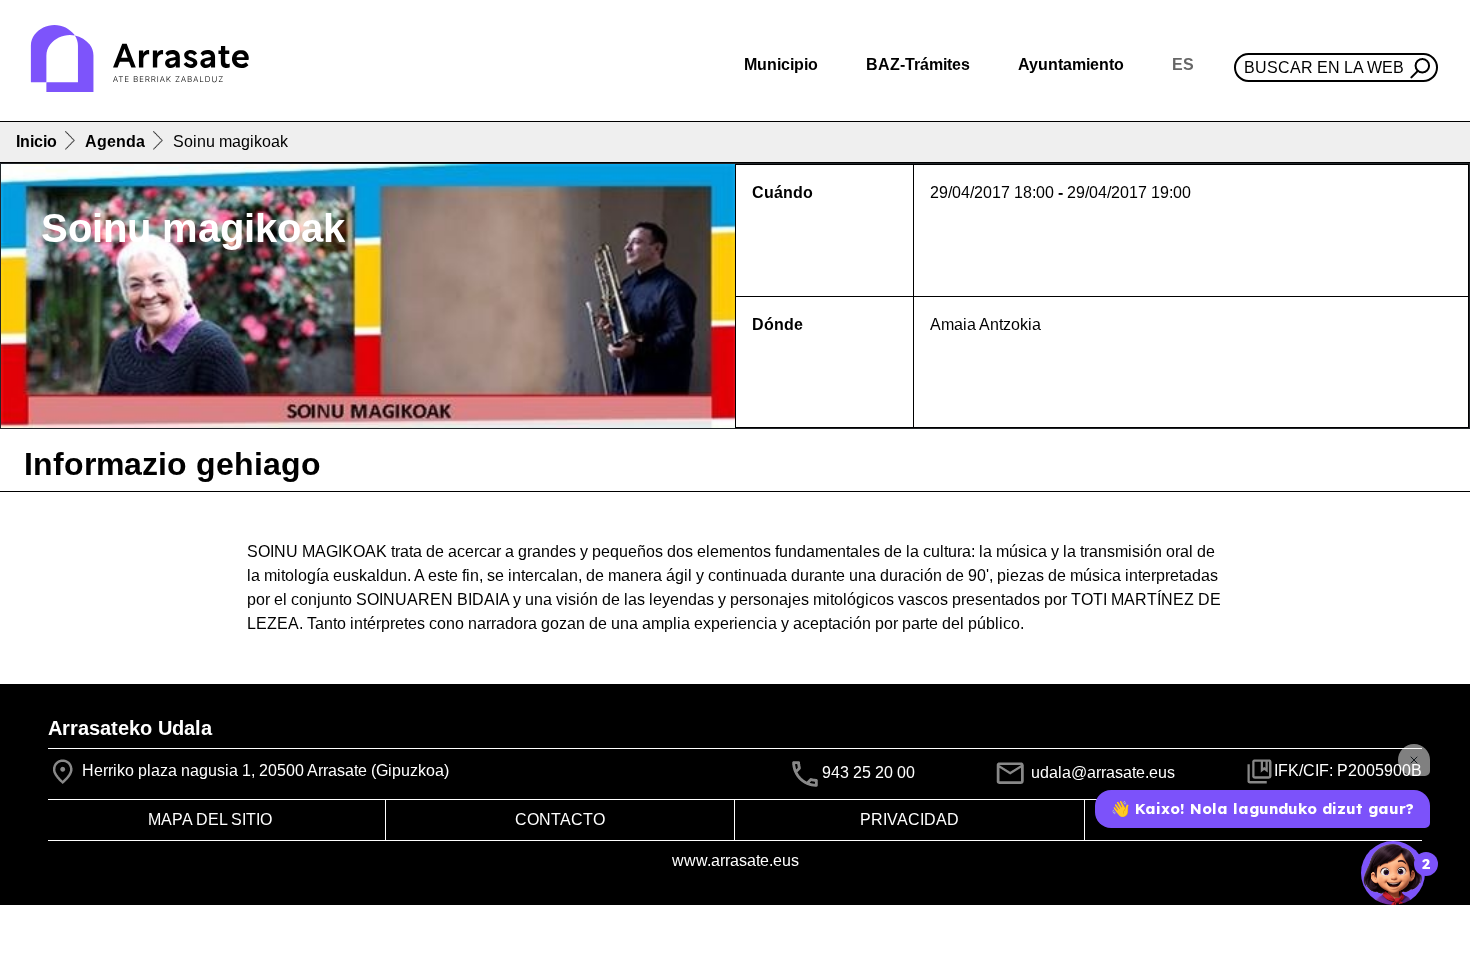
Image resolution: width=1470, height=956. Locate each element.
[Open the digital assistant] (1393, 873)
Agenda (115, 141)
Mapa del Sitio (210, 819)
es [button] (1183, 64)
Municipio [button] (781, 64)
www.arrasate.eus (735, 860)
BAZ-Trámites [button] (918, 64)
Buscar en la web (1324, 67)
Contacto (560, 819)
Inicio (36, 141)
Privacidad (909, 819)
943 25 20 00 (868, 773)
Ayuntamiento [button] (1071, 64)
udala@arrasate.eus (1101, 772)
